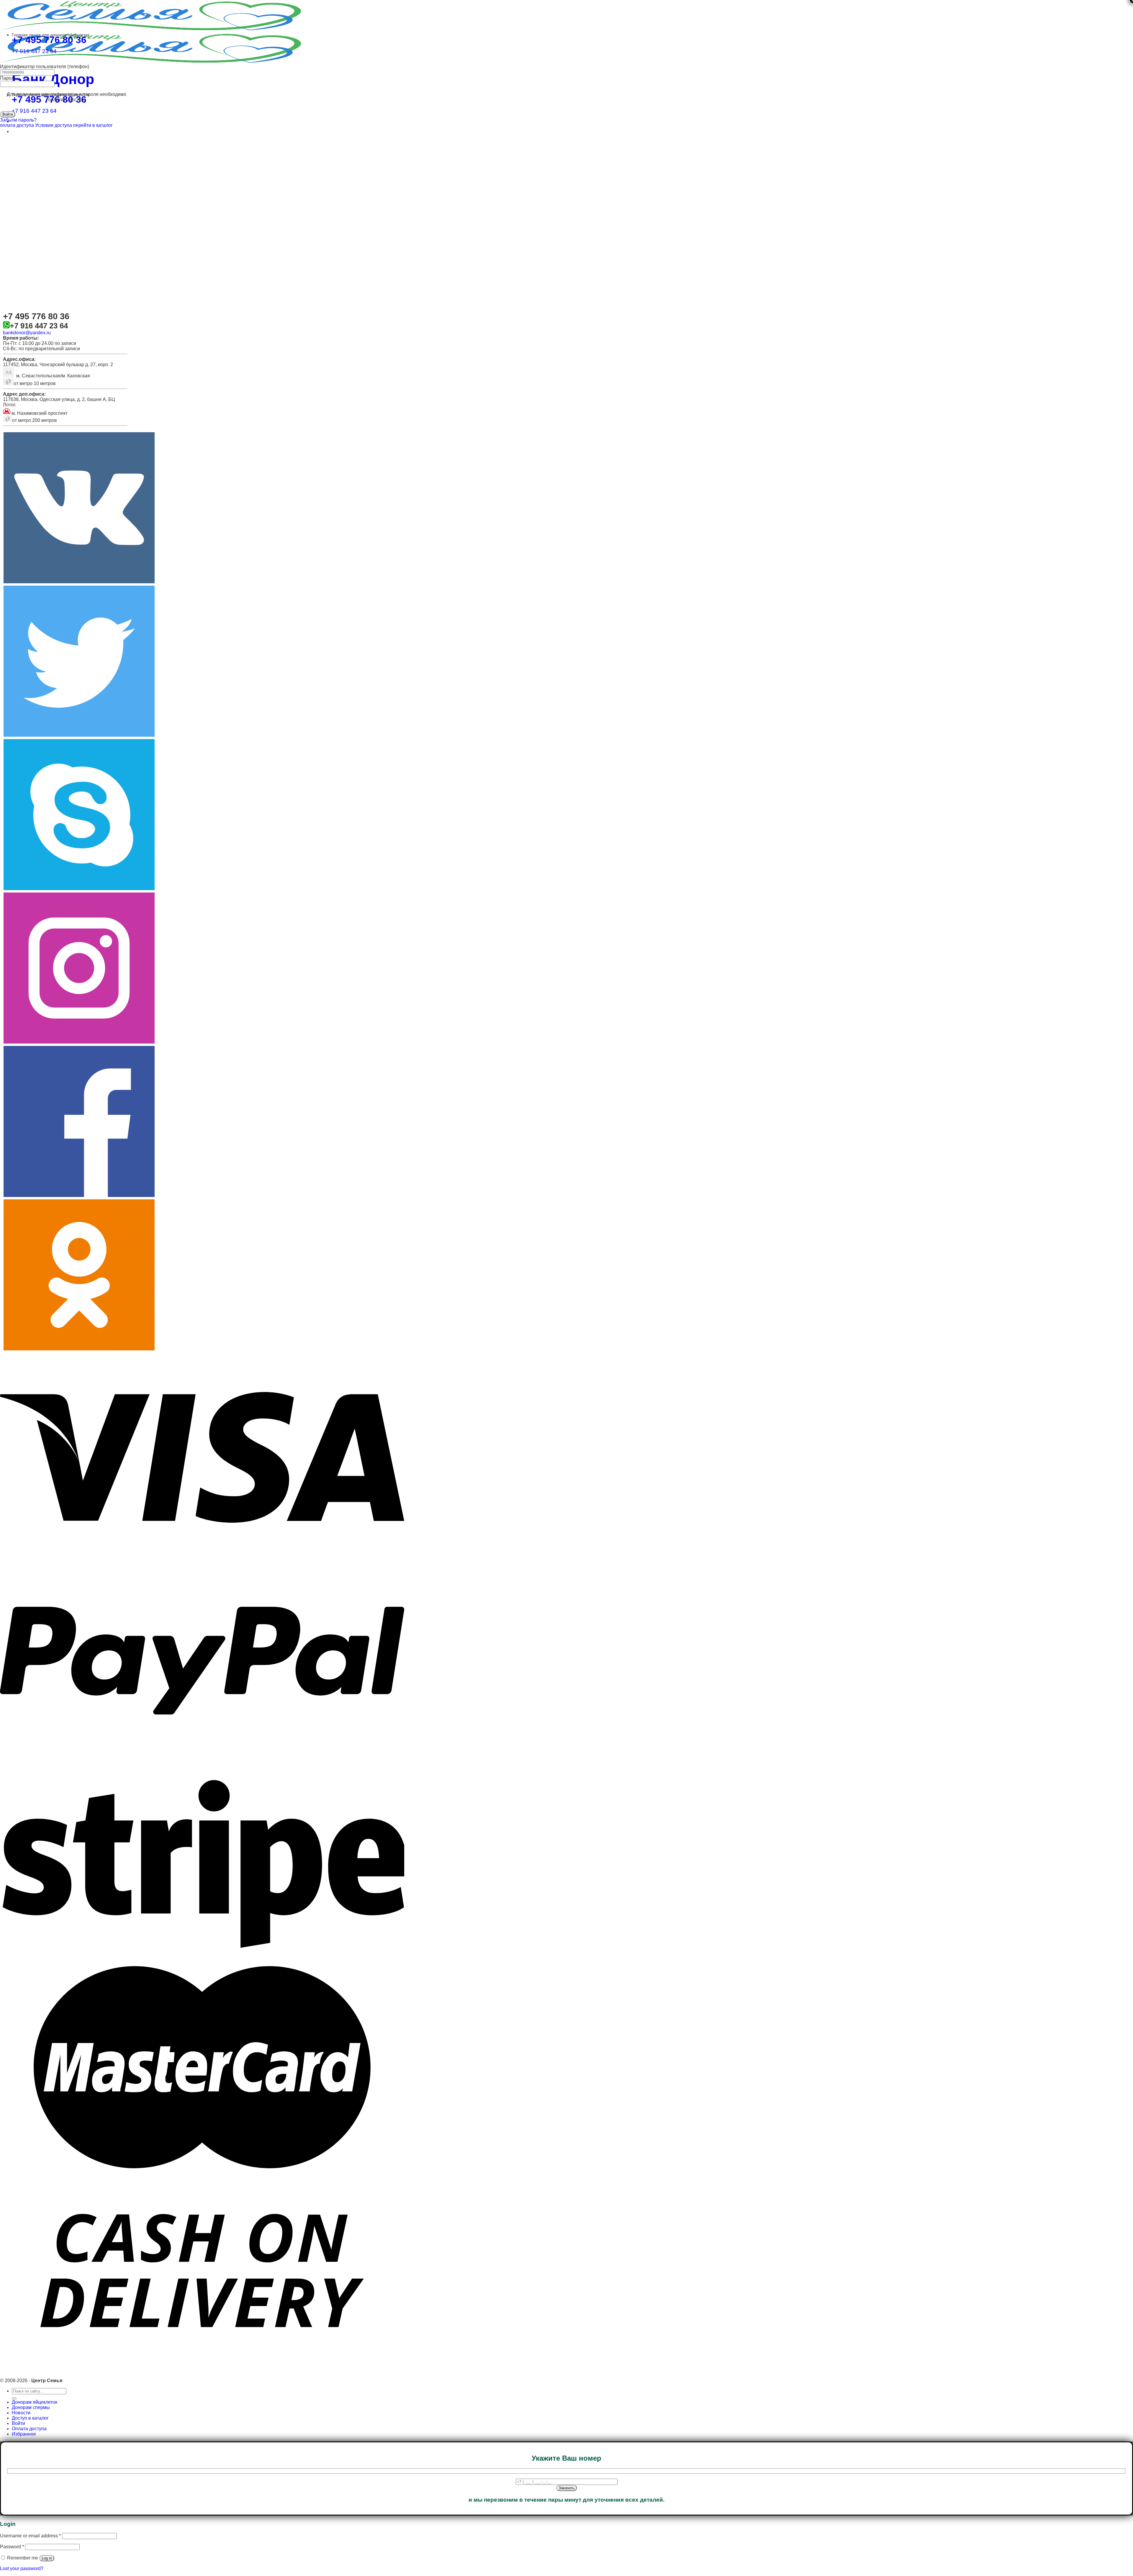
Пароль (8, 78)
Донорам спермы (31, 2407)
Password (12, 2547)
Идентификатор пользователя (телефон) (45, 67)
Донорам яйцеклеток (35, 2402)
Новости (21, 2413)
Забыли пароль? (18, 120)
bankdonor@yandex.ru (27, 333)
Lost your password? (22, 2568)
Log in (47, 2558)
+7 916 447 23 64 (34, 111)
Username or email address (30, 2536)
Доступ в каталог (30, 2418)
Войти (18, 2423)
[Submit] (14, 2398)
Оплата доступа (29, 2429)
